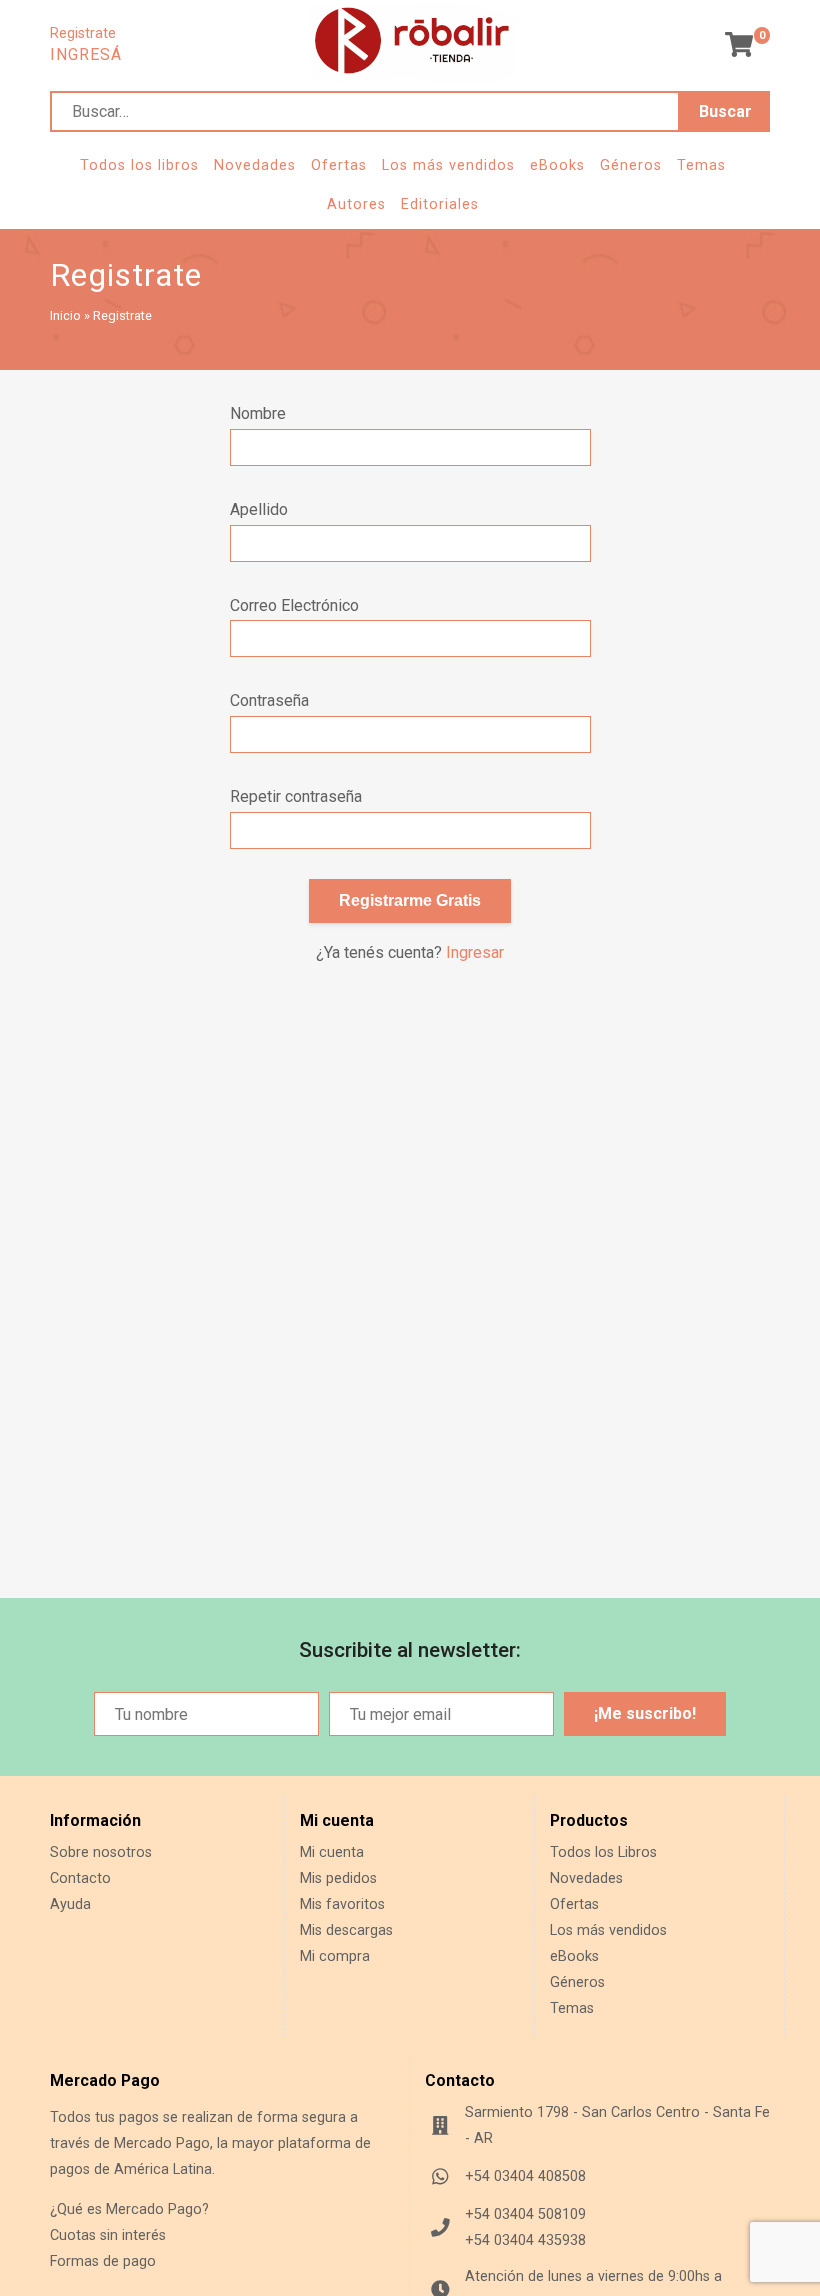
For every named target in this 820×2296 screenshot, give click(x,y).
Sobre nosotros (101, 1852)
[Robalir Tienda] (412, 75)
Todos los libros (139, 165)
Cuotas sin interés (108, 2235)
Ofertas (339, 165)
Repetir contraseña (296, 796)
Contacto (80, 1878)
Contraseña (269, 700)
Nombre (258, 413)
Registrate (83, 33)
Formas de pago (103, 2261)
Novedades (255, 165)
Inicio (65, 315)
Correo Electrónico (294, 605)
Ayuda (70, 1904)
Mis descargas (346, 1930)
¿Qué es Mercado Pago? (129, 2209)
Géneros (631, 165)
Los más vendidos (448, 165)
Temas (701, 165)
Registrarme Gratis (410, 900)
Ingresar (475, 952)
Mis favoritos (342, 1904)
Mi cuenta (332, 1852)
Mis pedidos (338, 1878)
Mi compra (335, 1956)
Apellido (259, 509)
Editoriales (440, 204)
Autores (356, 204)
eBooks (557, 165)
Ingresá (86, 54)
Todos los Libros (603, 1852)
